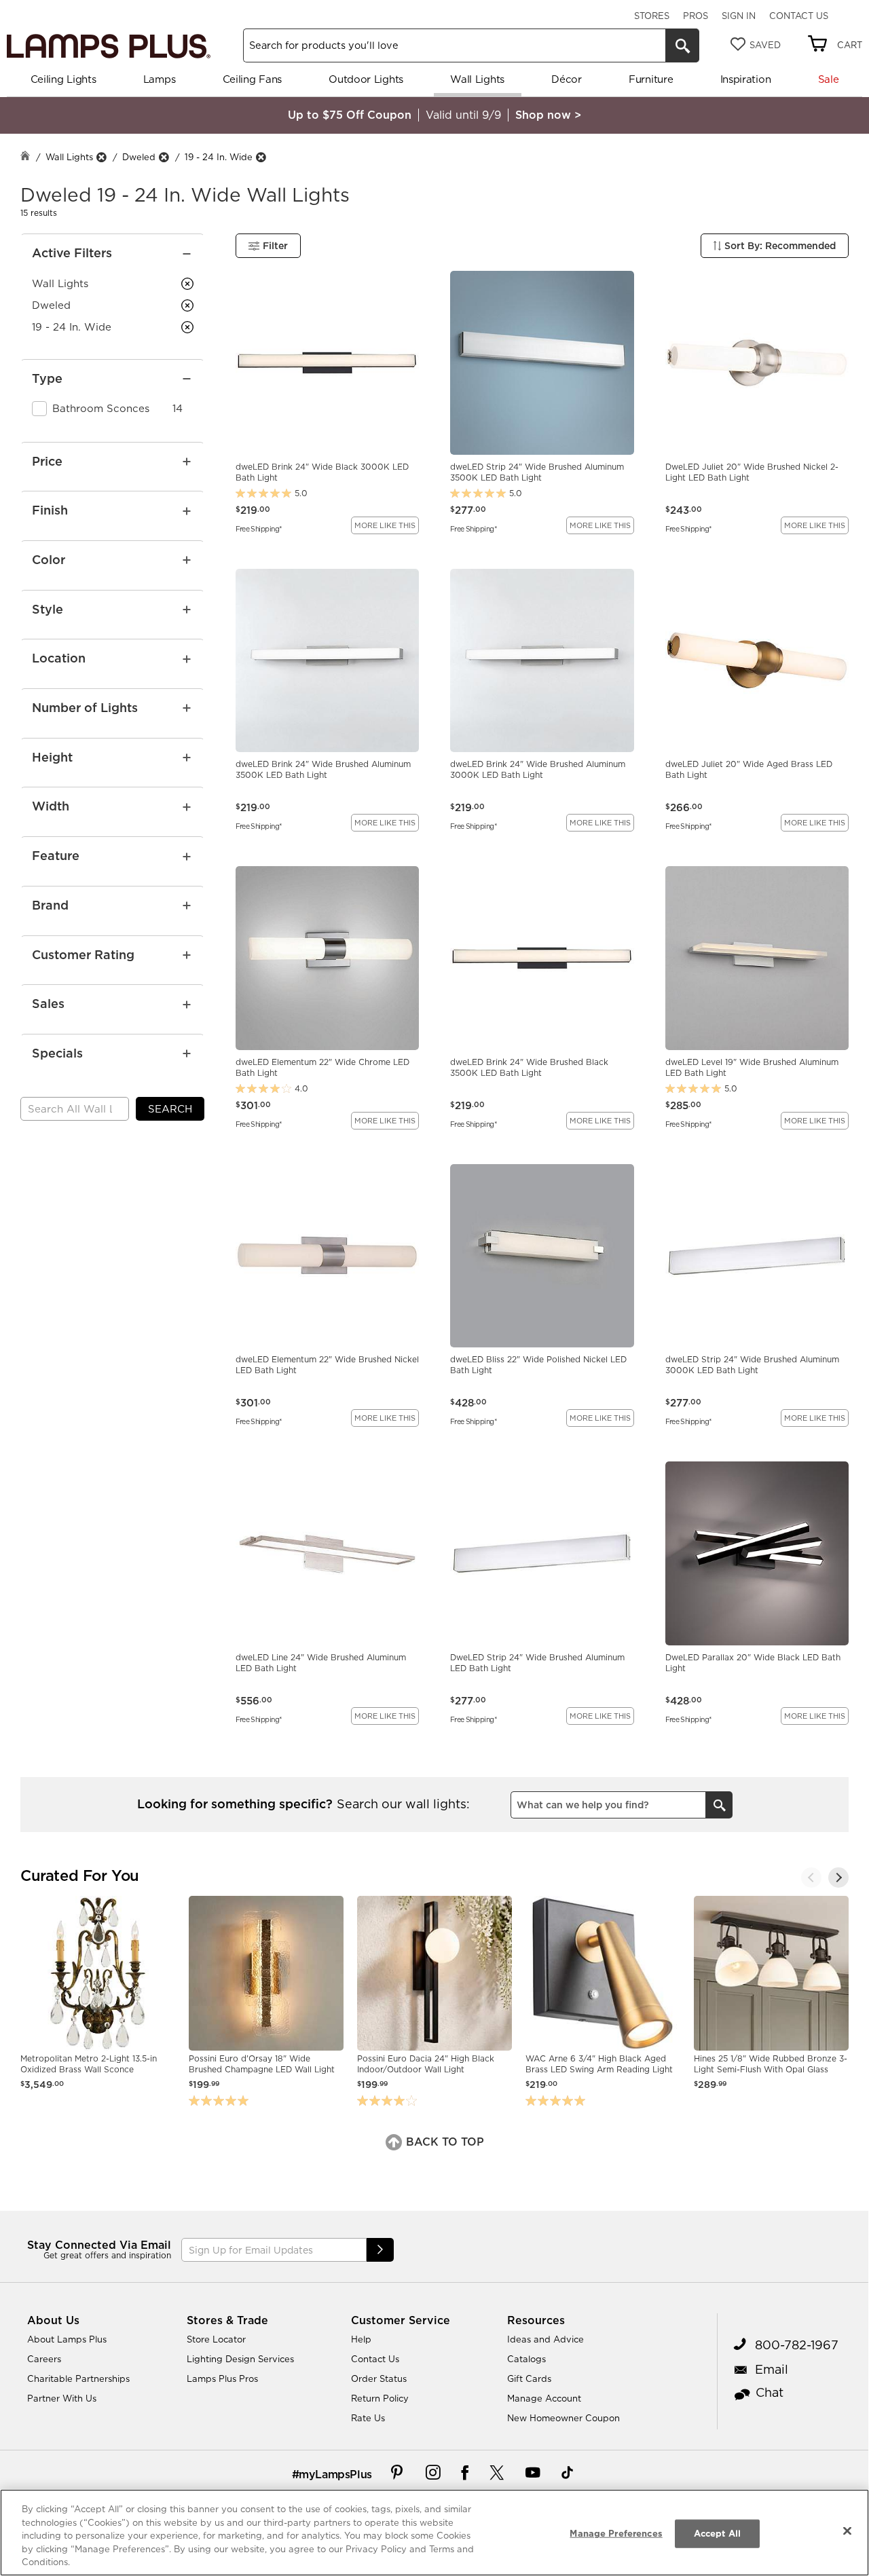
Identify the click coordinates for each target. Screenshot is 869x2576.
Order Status (379, 2378)
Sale (829, 79)
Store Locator (216, 2339)
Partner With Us (62, 2398)
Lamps (160, 79)
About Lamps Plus (67, 2339)
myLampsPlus (335, 2474)
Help (361, 2339)
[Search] (682, 45)
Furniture (651, 79)
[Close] (847, 2531)
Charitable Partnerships (78, 2378)
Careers (44, 2359)
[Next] (838, 1878)
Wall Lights (477, 79)
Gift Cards (529, 2378)
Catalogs (526, 2359)
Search (170, 1109)
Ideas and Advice (546, 2339)
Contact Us (799, 16)
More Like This (385, 525)
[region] (434, 2533)
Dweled (139, 157)
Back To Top (443, 2142)
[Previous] (811, 1878)
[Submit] (380, 2250)
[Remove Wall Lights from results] (101, 157)
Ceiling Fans (252, 79)
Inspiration (746, 79)
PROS (696, 16)
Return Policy (380, 2398)
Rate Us (368, 2418)
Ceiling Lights (63, 79)
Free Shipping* (259, 528)
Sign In (739, 16)
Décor (567, 79)
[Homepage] (25, 157)
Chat (770, 2392)
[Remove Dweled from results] (164, 157)
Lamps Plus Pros (222, 2378)
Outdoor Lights (366, 79)
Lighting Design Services (240, 2359)
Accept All (717, 2533)
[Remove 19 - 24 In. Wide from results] (261, 157)
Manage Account (544, 2398)
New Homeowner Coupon (563, 2418)
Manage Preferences (616, 2533)
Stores (652, 16)
